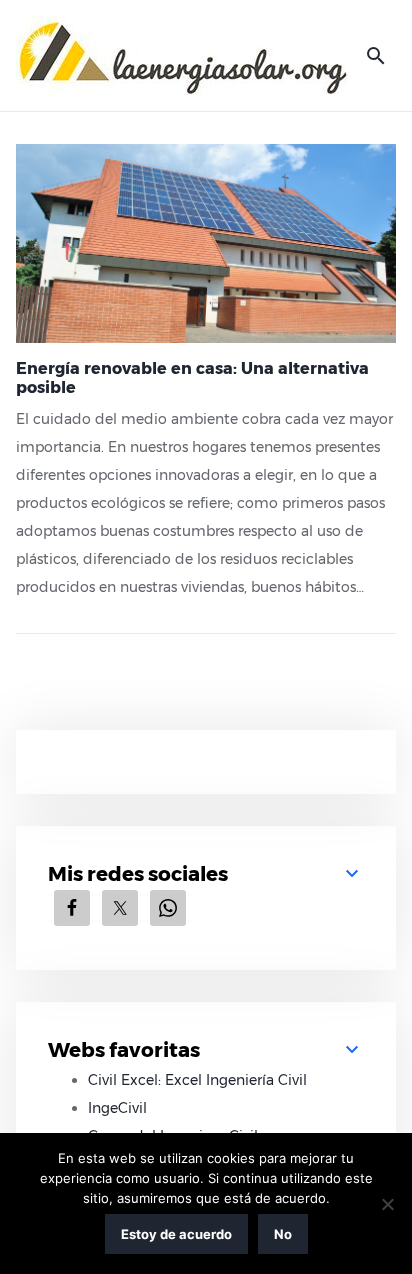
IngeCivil (117, 1108)
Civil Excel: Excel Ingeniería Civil (197, 1080)
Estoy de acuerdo (176, 1234)
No (283, 1234)
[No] (387, 1204)
